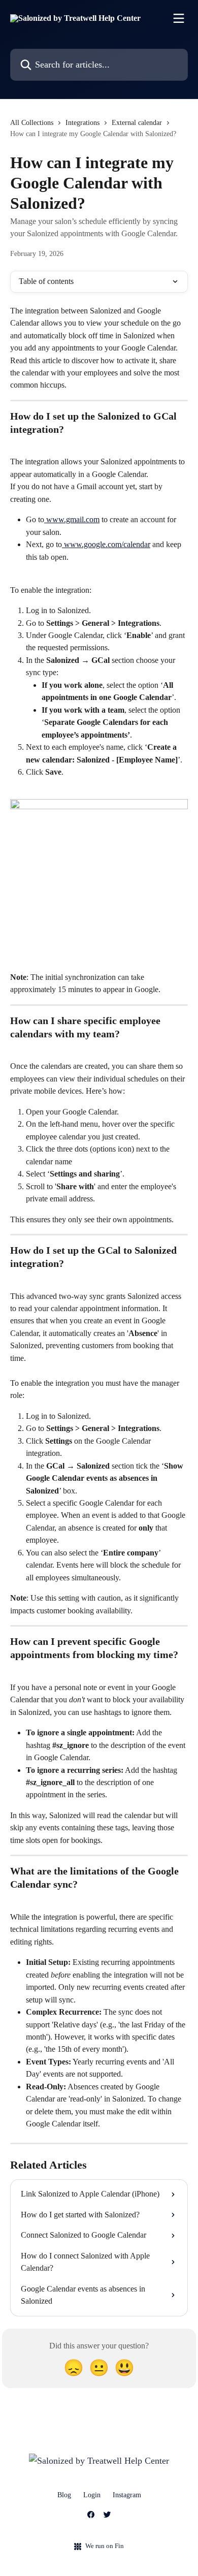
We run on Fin (105, 2546)
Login (92, 2495)
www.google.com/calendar (106, 544)
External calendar (137, 123)
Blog (64, 2495)
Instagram (127, 2495)
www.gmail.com (72, 519)
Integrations (82, 123)
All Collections (32, 123)
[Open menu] (179, 18)
